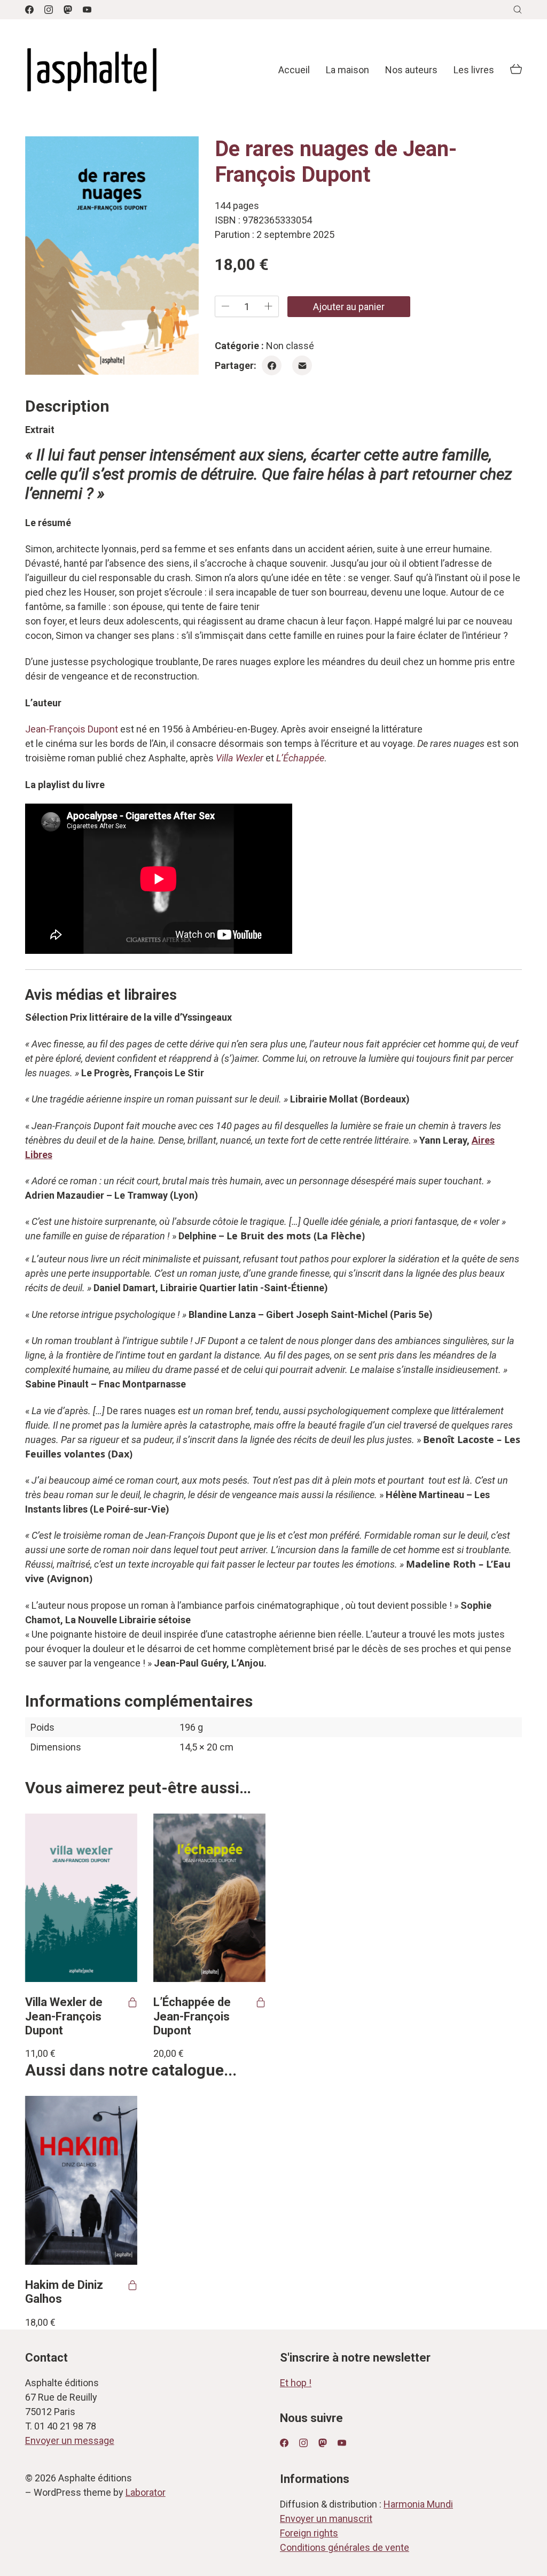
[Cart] (516, 70)
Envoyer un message (70, 2440)
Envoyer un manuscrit (326, 2519)
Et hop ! (296, 2383)
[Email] (302, 365)
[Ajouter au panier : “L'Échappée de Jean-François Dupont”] (261, 2002)
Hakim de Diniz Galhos (64, 2292)
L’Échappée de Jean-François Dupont (192, 2016)
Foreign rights (309, 2533)
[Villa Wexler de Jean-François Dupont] (81, 1898)
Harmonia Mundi (418, 2504)
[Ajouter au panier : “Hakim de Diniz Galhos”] (132, 2285)
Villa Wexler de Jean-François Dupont (64, 2016)
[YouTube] (87, 10)
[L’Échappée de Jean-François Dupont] (209, 1898)
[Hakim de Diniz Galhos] (81, 2180)
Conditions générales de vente (345, 2547)
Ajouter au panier (349, 307)
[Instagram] (49, 10)
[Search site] (518, 10)
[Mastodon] (68, 10)
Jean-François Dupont (72, 729)
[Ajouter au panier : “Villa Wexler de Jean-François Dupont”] (132, 2002)
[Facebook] (29, 10)
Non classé (290, 346)
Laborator (146, 2492)
